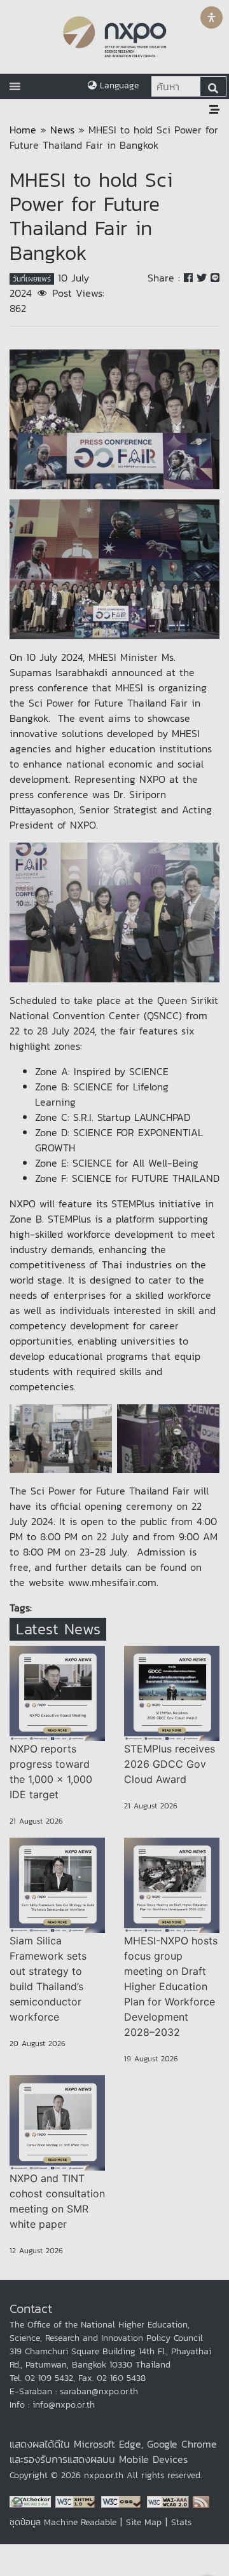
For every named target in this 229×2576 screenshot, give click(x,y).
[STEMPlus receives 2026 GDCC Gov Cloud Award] (172, 1693)
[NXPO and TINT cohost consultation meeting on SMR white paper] (57, 2123)
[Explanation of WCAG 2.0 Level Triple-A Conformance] (170, 2501)
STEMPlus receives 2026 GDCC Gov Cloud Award (170, 1764)
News (62, 130)
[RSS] (201, 2501)
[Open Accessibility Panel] (212, 17)
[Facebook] (190, 278)
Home (23, 130)
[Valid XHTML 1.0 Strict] (78, 2501)
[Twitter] (204, 278)
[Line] (215, 278)
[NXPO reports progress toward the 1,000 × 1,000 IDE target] (57, 1693)
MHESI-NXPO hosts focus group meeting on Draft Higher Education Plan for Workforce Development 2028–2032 (171, 1986)
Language (118, 85)
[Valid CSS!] (124, 2501)
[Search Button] (213, 86)
